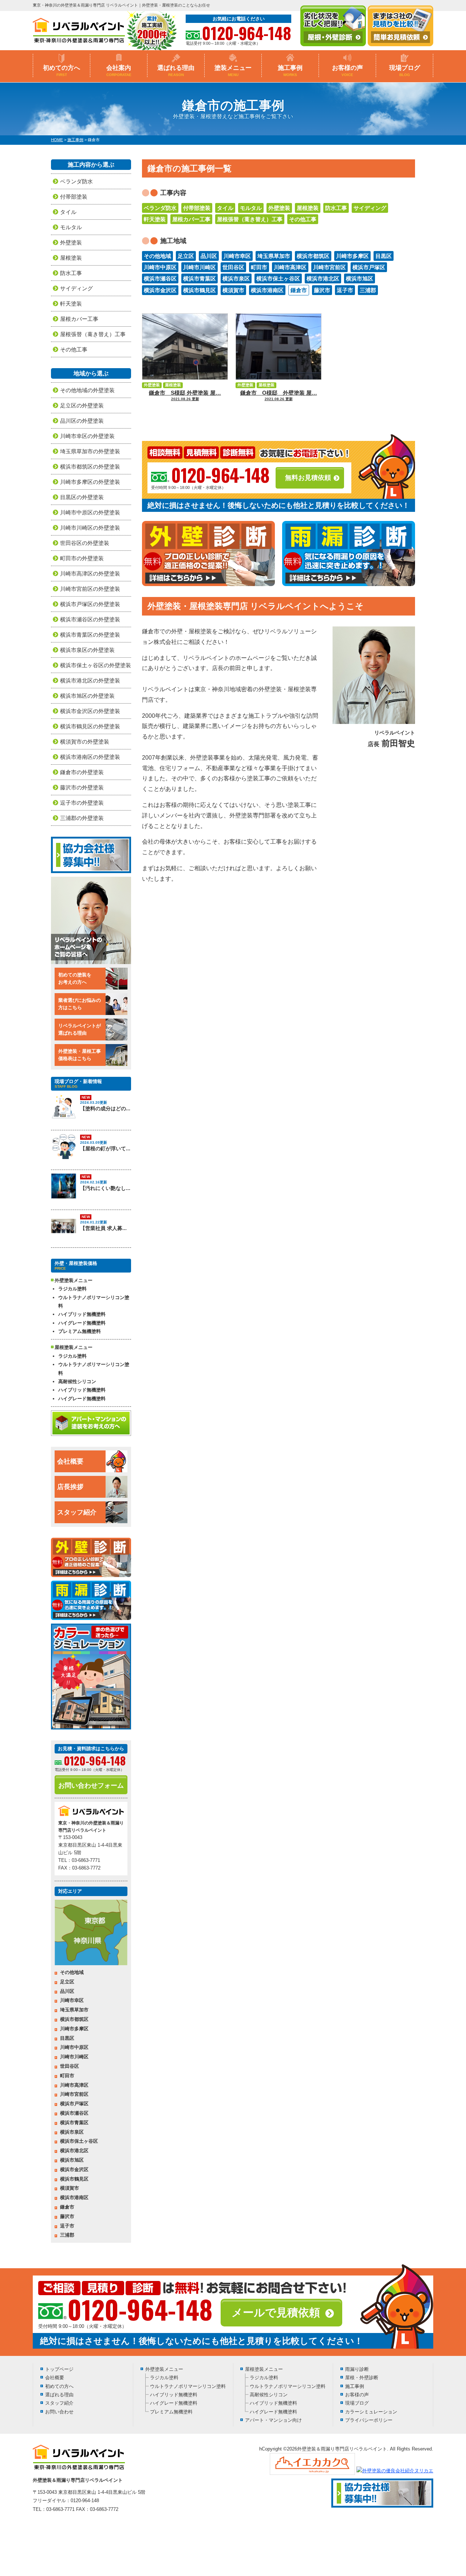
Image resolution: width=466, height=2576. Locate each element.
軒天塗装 (155, 219)
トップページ (59, 2369)
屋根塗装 (308, 208)
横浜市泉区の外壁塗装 (87, 650)
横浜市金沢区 (160, 290)
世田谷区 (233, 267)
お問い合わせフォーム (91, 1785)
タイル (225, 208)
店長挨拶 (70, 1487)
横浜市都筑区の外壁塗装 (90, 467)
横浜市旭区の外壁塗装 (87, 696)
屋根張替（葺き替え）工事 (250, 219)
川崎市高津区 (290, 267)
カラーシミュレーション (371, 2412)
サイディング (370, 208)
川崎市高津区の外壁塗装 (90, 574)
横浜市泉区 (236, 278)
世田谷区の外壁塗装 (85, 543)
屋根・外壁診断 (362, 2378)
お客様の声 (347, 71)
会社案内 (119, 71)
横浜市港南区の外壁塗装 (90, 757)
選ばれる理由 (176, 71)
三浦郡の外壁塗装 (82, 818)
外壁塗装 (279, 208)
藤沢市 (322, 290)
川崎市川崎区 (200, 267)
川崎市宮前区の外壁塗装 (90, 589)
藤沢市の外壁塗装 (82, 787)
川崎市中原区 (160, 267)
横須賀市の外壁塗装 (85, 742)
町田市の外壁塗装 (82, 558)
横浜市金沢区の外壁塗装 (90, 711)
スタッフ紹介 (77, 1512)
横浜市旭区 (360, 278)
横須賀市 (233, 290)
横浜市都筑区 (313, 256)
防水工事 (336, 208)
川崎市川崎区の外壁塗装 (90, 528)
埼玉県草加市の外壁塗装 (90, 451)
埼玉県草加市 (274, 256)
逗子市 (345, 290)
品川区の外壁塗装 (82, 421)
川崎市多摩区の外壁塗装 (90, 482)
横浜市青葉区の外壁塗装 (90, 635)
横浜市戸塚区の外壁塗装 (90, 604)
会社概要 (70, 1461)
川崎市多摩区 (352, 256)
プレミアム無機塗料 (80, 1331)
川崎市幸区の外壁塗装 (87, 436)
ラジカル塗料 (72, 1289)
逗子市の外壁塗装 (82, 803)
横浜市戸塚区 (369, 267)
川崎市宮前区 (329, 267)
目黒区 (384, 256)
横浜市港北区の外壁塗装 (90, 680)
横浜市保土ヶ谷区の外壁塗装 (96, 665)
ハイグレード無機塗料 (82, 1323)
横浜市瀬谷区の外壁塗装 (90, 619)
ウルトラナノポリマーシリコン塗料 (94, 1302)
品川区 (209, 256)
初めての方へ (62, 71)
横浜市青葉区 (200, 278)
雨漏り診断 (357, 2369)
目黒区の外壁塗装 (82, 497)
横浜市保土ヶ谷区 (278, 278)
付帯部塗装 (197, 208)
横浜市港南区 (267, 290)
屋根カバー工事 (191, 219)
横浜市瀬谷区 (160, 278)
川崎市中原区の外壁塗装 (90, 512)
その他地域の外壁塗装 (87, 390)
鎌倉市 (299, 290)
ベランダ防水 (160, 208)
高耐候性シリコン (77, 1381)
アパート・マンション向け (273, 2420)
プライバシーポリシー (369, 2420)
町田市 (259, 267)
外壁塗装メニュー (164, 2369)
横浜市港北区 (323, 278)
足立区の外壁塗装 (82, 405)
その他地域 (157, 256)
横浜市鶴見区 (200, 290)
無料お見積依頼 (308, 478)
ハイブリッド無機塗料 (82, 1314)
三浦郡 (368, 290)
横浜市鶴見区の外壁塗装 (90, 726)
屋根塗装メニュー (264, 2369)
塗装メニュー (233, 71)
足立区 (186, 256)
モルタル (251, 208)
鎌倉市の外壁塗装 (82, 772)
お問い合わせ (59, 2412)
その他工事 (303, 219)
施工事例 (290, 71)
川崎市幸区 (237, 256)
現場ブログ (405, 71)
